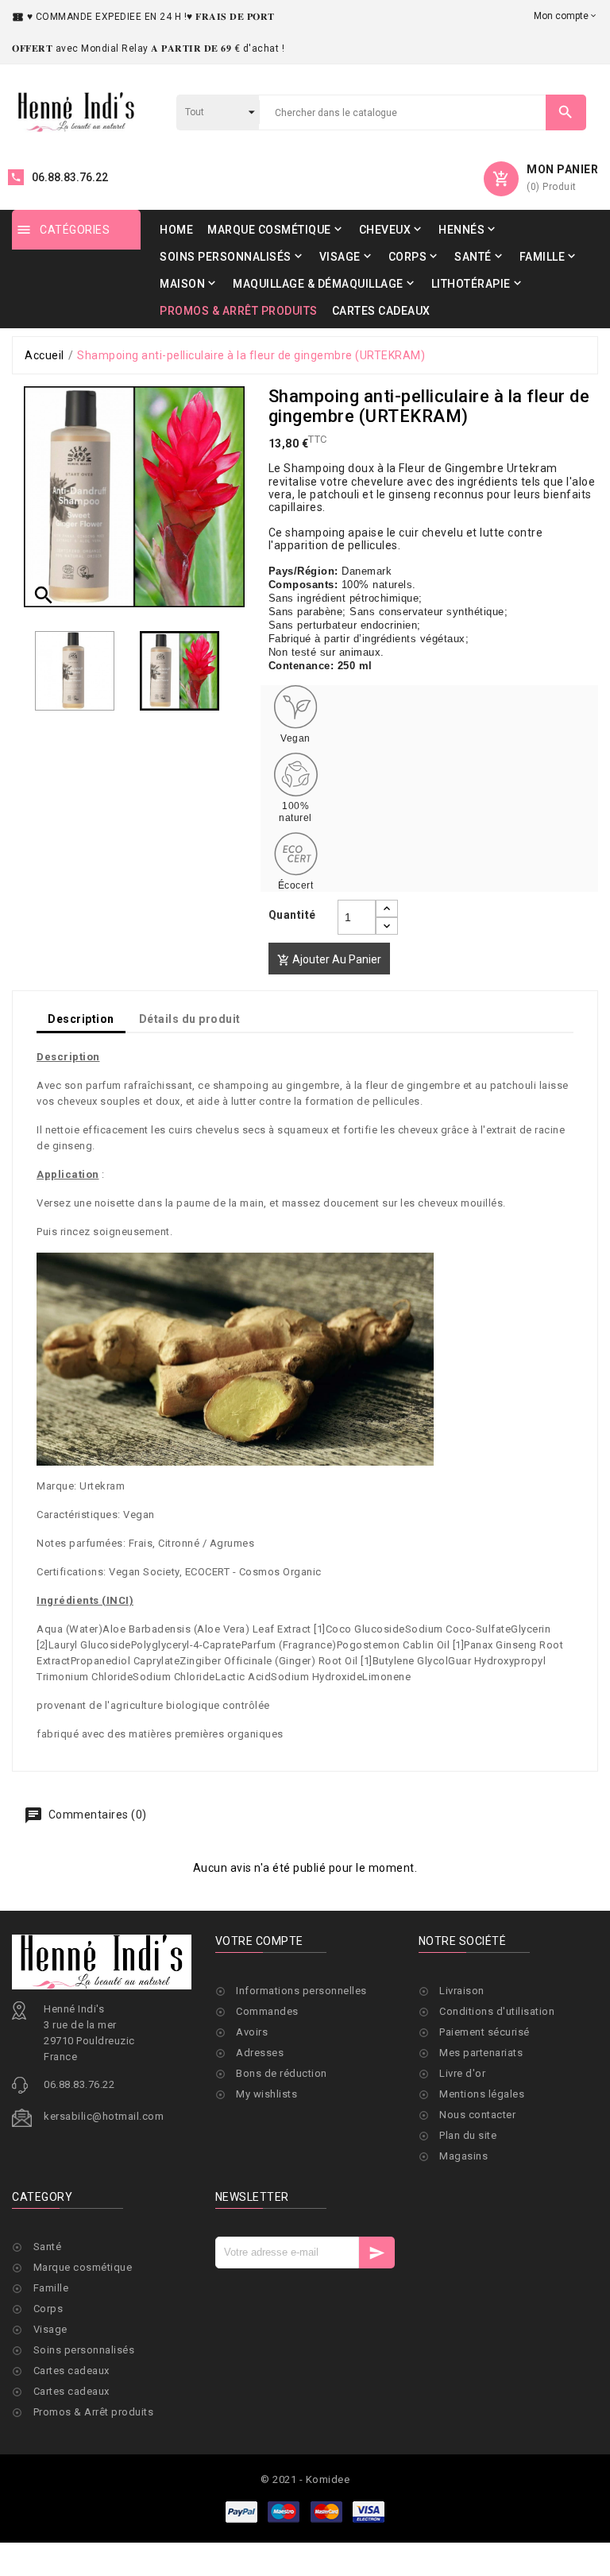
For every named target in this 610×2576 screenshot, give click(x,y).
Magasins (463, 2156)
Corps (48, 2309)
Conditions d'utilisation (497, 2011)
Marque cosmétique (83, 2267)
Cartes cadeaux (71, 2371)
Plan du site (468, 2135)
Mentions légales (482, 2094)
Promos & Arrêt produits (94, 2412)
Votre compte (259, 1941)
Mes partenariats (481, 2053)
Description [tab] (81, 1019)
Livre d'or (462, 2073)
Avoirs (252, 2032)
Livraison (462, 1991)
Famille (51, 2288)
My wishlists (266, 2094)
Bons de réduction (282, 2073)
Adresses (260, 2053)
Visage (50, 2329)
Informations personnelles (301, 1991)
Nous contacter (477, 2115)
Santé (48, 2247)
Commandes (267, 2011)
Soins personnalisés (84, 2350)
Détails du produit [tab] (190, 1019)
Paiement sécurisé (485, 2032)
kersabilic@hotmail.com (104, 2116)
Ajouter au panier (329, 960)
